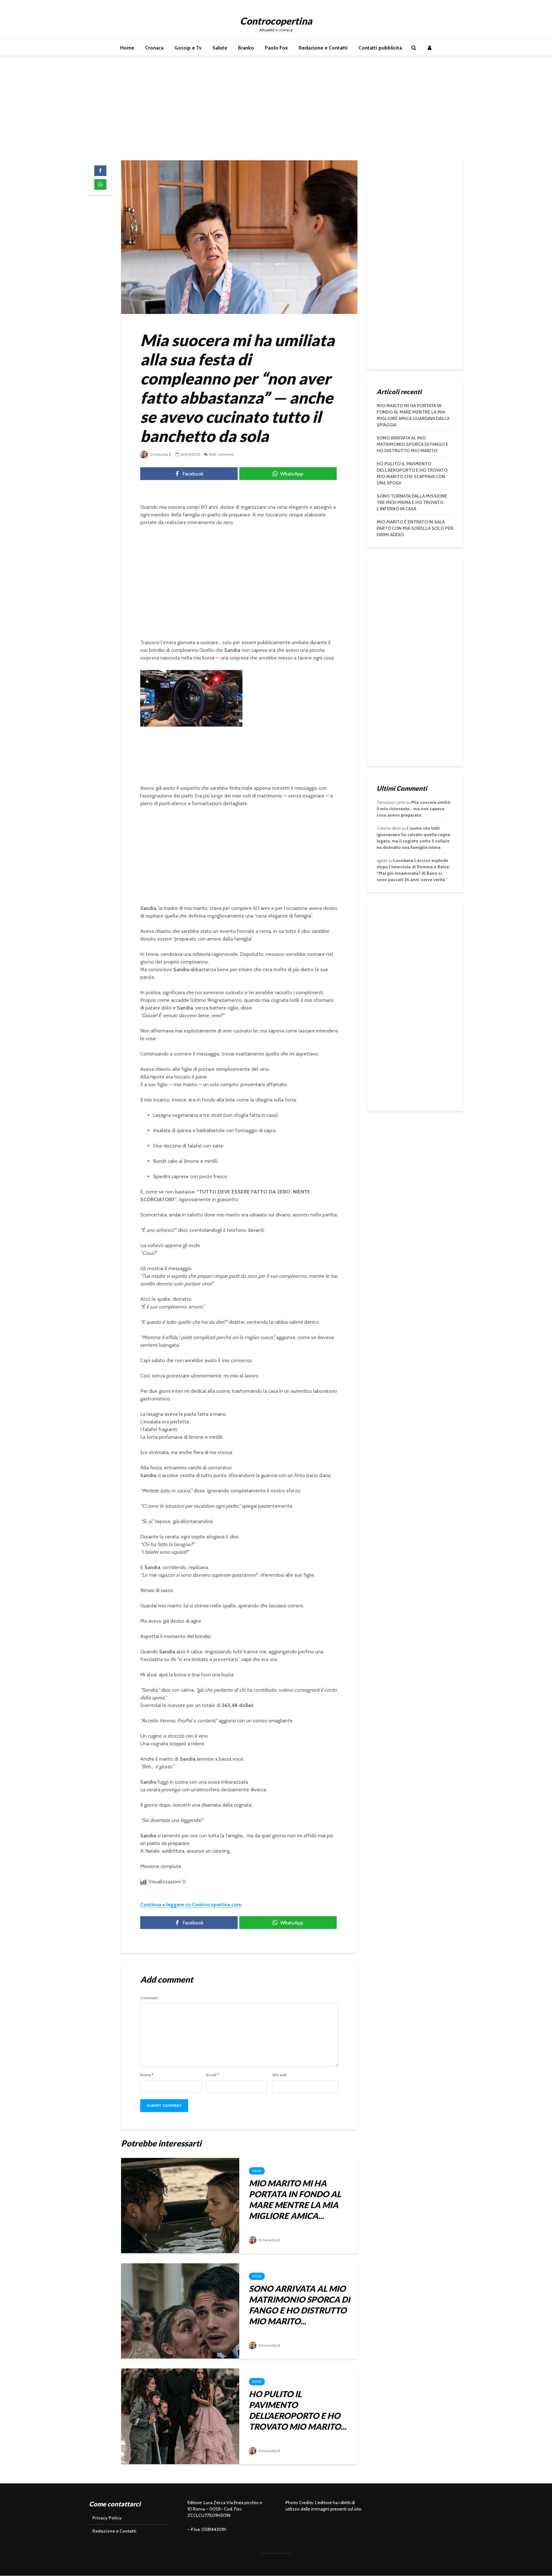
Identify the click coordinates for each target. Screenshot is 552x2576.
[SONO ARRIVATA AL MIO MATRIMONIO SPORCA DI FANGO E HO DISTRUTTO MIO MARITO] (180, 2310)
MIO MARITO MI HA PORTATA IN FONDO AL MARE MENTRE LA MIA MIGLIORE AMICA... (295, 2199)
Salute (220, 48)
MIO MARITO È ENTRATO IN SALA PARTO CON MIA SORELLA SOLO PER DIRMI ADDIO (415, 528)
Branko (246, 48)
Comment (149, 1998)
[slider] (178, 722)
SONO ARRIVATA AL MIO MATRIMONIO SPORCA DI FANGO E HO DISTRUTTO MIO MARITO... (299, 2305)
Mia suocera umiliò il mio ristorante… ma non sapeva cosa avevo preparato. (414, 809)
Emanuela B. (161, 454)
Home (127, 48)
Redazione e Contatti (323, 48)
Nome (147, 2075)
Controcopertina (276, 21)
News (257, 2171)
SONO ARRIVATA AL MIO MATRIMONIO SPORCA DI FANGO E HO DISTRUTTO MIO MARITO (412, 444)
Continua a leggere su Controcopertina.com (191, 1905)
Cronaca (154, 48)
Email (213, 2075)
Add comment (221, 454)
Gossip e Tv (188, 48)
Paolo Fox (276, 48)
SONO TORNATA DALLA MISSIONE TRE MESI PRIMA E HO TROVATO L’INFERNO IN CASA (412, 502)
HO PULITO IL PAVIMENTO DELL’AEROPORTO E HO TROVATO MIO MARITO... (298, 2410)
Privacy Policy (107, 2518)
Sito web (280, 2075)
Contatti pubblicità (380, 48)
